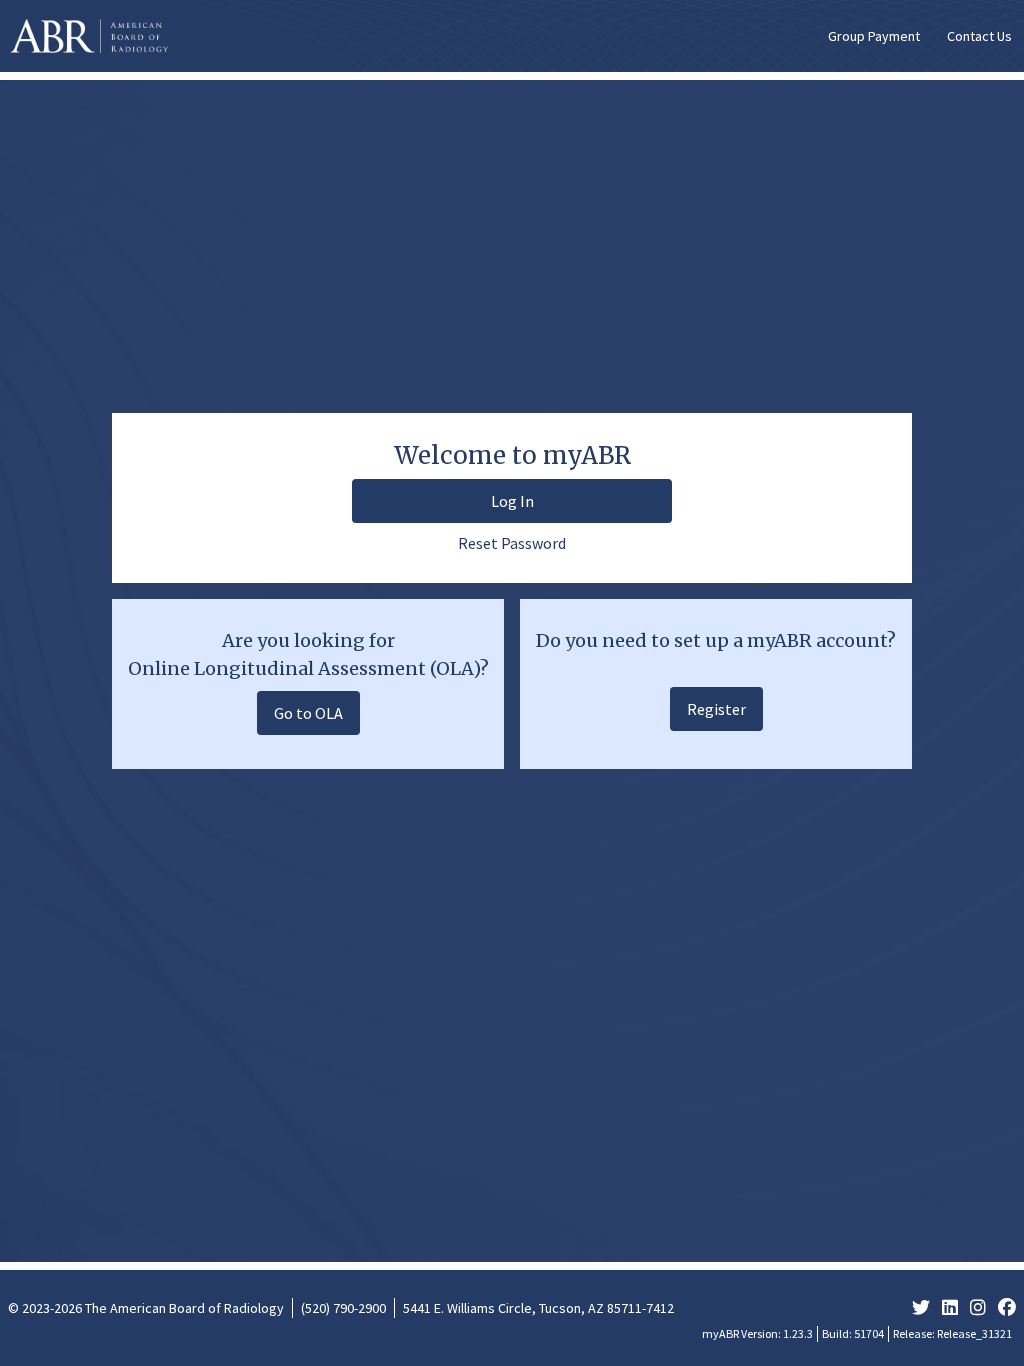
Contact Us (979, 36)
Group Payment (874, 36)
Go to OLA (308, 713)
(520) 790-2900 (343, 1308)
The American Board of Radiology (184, 1308)
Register (716, 709)
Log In (512, 501)
